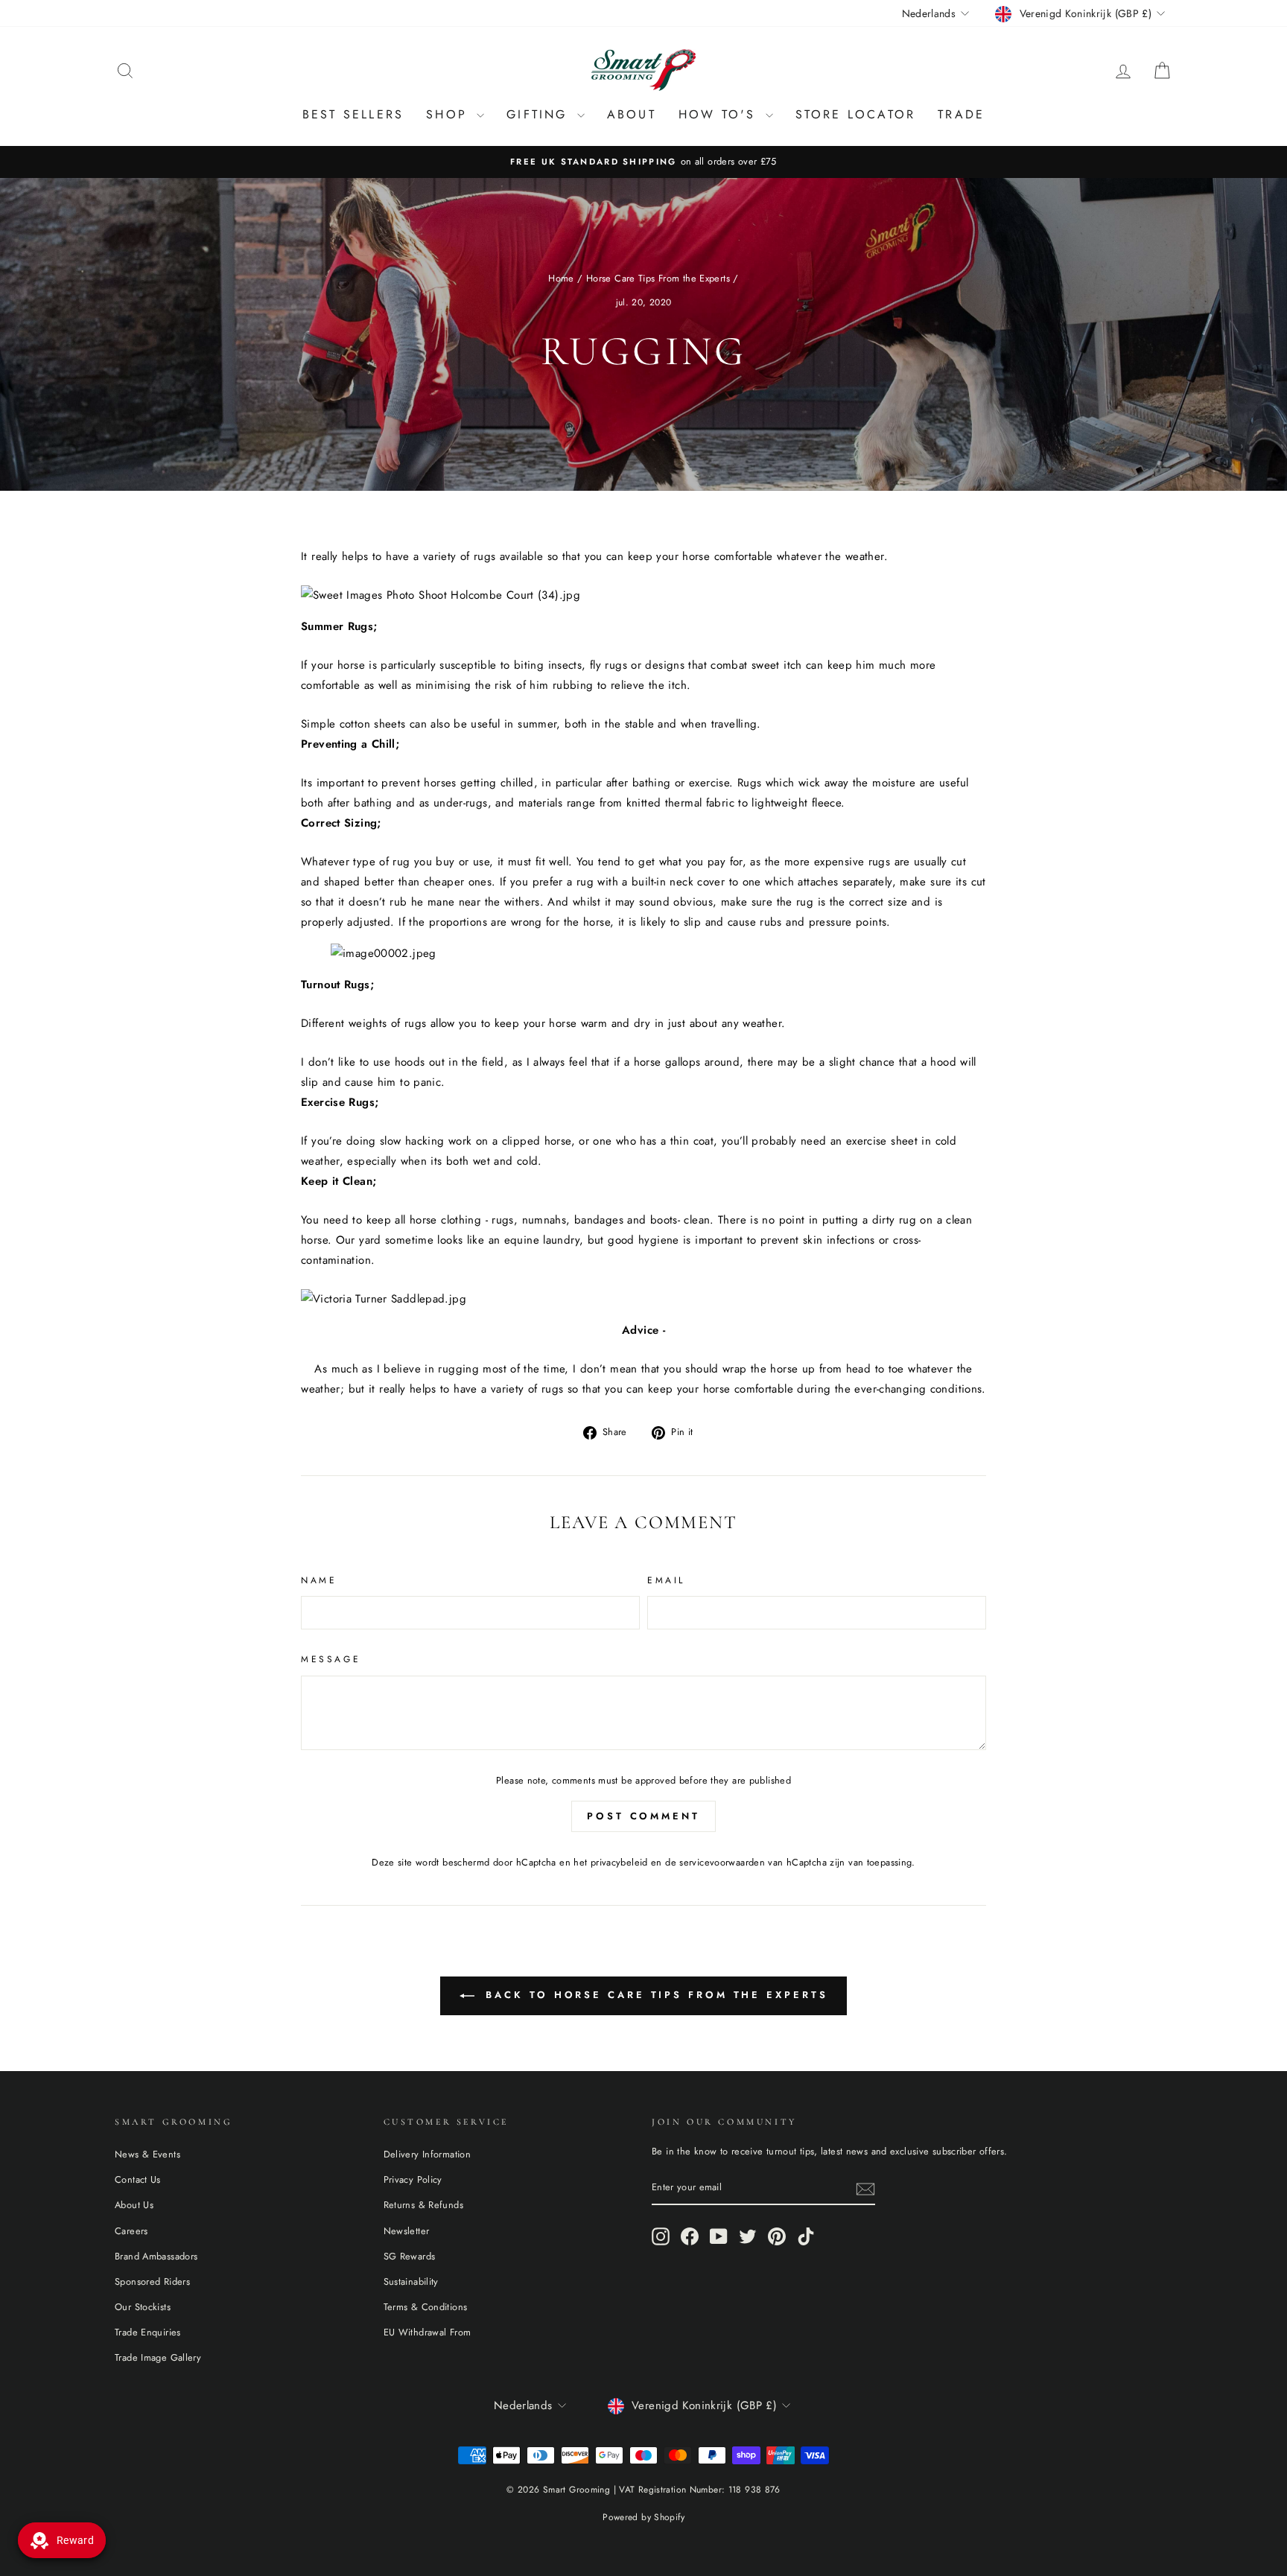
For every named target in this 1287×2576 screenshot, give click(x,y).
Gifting (540, 114)
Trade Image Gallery (158, 2357)
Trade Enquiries (148, 2332)
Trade (961, 114)
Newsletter (407, 2231)
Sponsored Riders (152, 2281)
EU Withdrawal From (428, 2332)
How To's (720, 114)
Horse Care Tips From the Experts (658, 278)
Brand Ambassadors (156, 2256)
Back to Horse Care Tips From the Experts (654, 1995)
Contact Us (138, 2179)
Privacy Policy (413, 2179)
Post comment (643, 1816)
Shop (449, 114)
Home (561, 278)
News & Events (147, 2154)
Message (331, 1659)
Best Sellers (353, 114)
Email (666, 1580)
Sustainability (411, 2281)
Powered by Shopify (643, 2517)
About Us (134, 2205)
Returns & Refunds (423, 2205)
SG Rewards (410, 2256)
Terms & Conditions (426, 2307)
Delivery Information (428, 2154)
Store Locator (856, 114)
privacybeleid (619, 1862)
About (632, 114)
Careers (131, 2231)
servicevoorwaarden (722, 1862)
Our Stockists (143, 2307)
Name (319, 1580)
